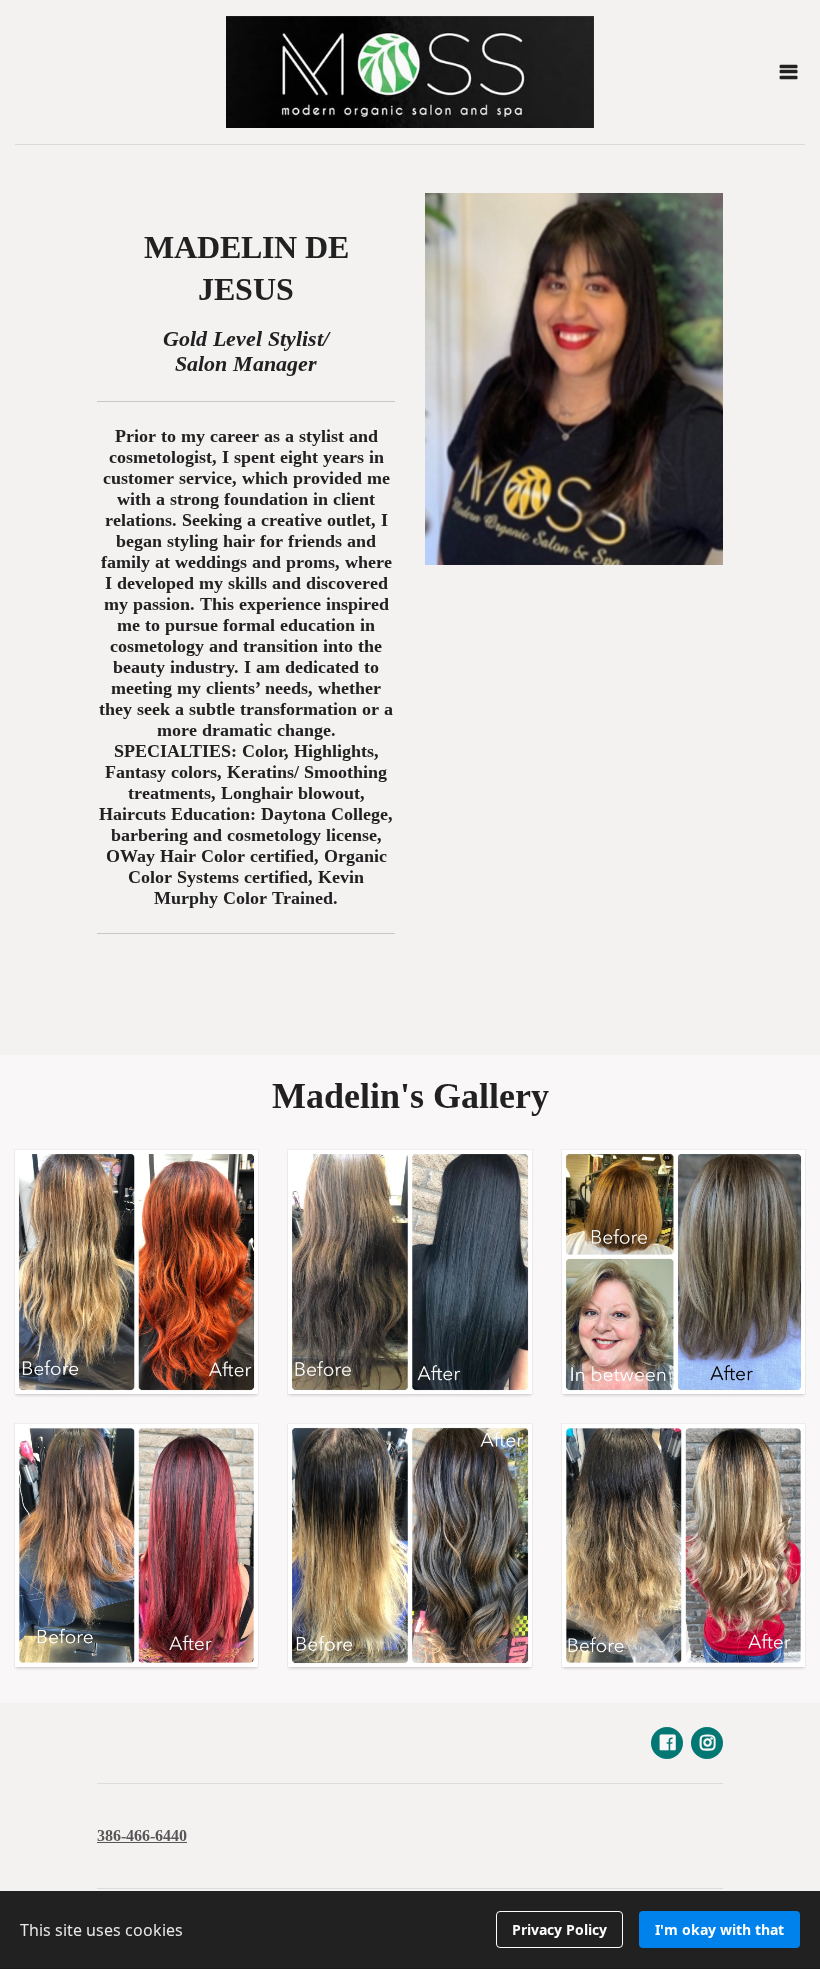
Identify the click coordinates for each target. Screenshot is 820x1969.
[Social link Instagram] (707, 1743)
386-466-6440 (142, 1835)
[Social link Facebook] (667, 1743)
